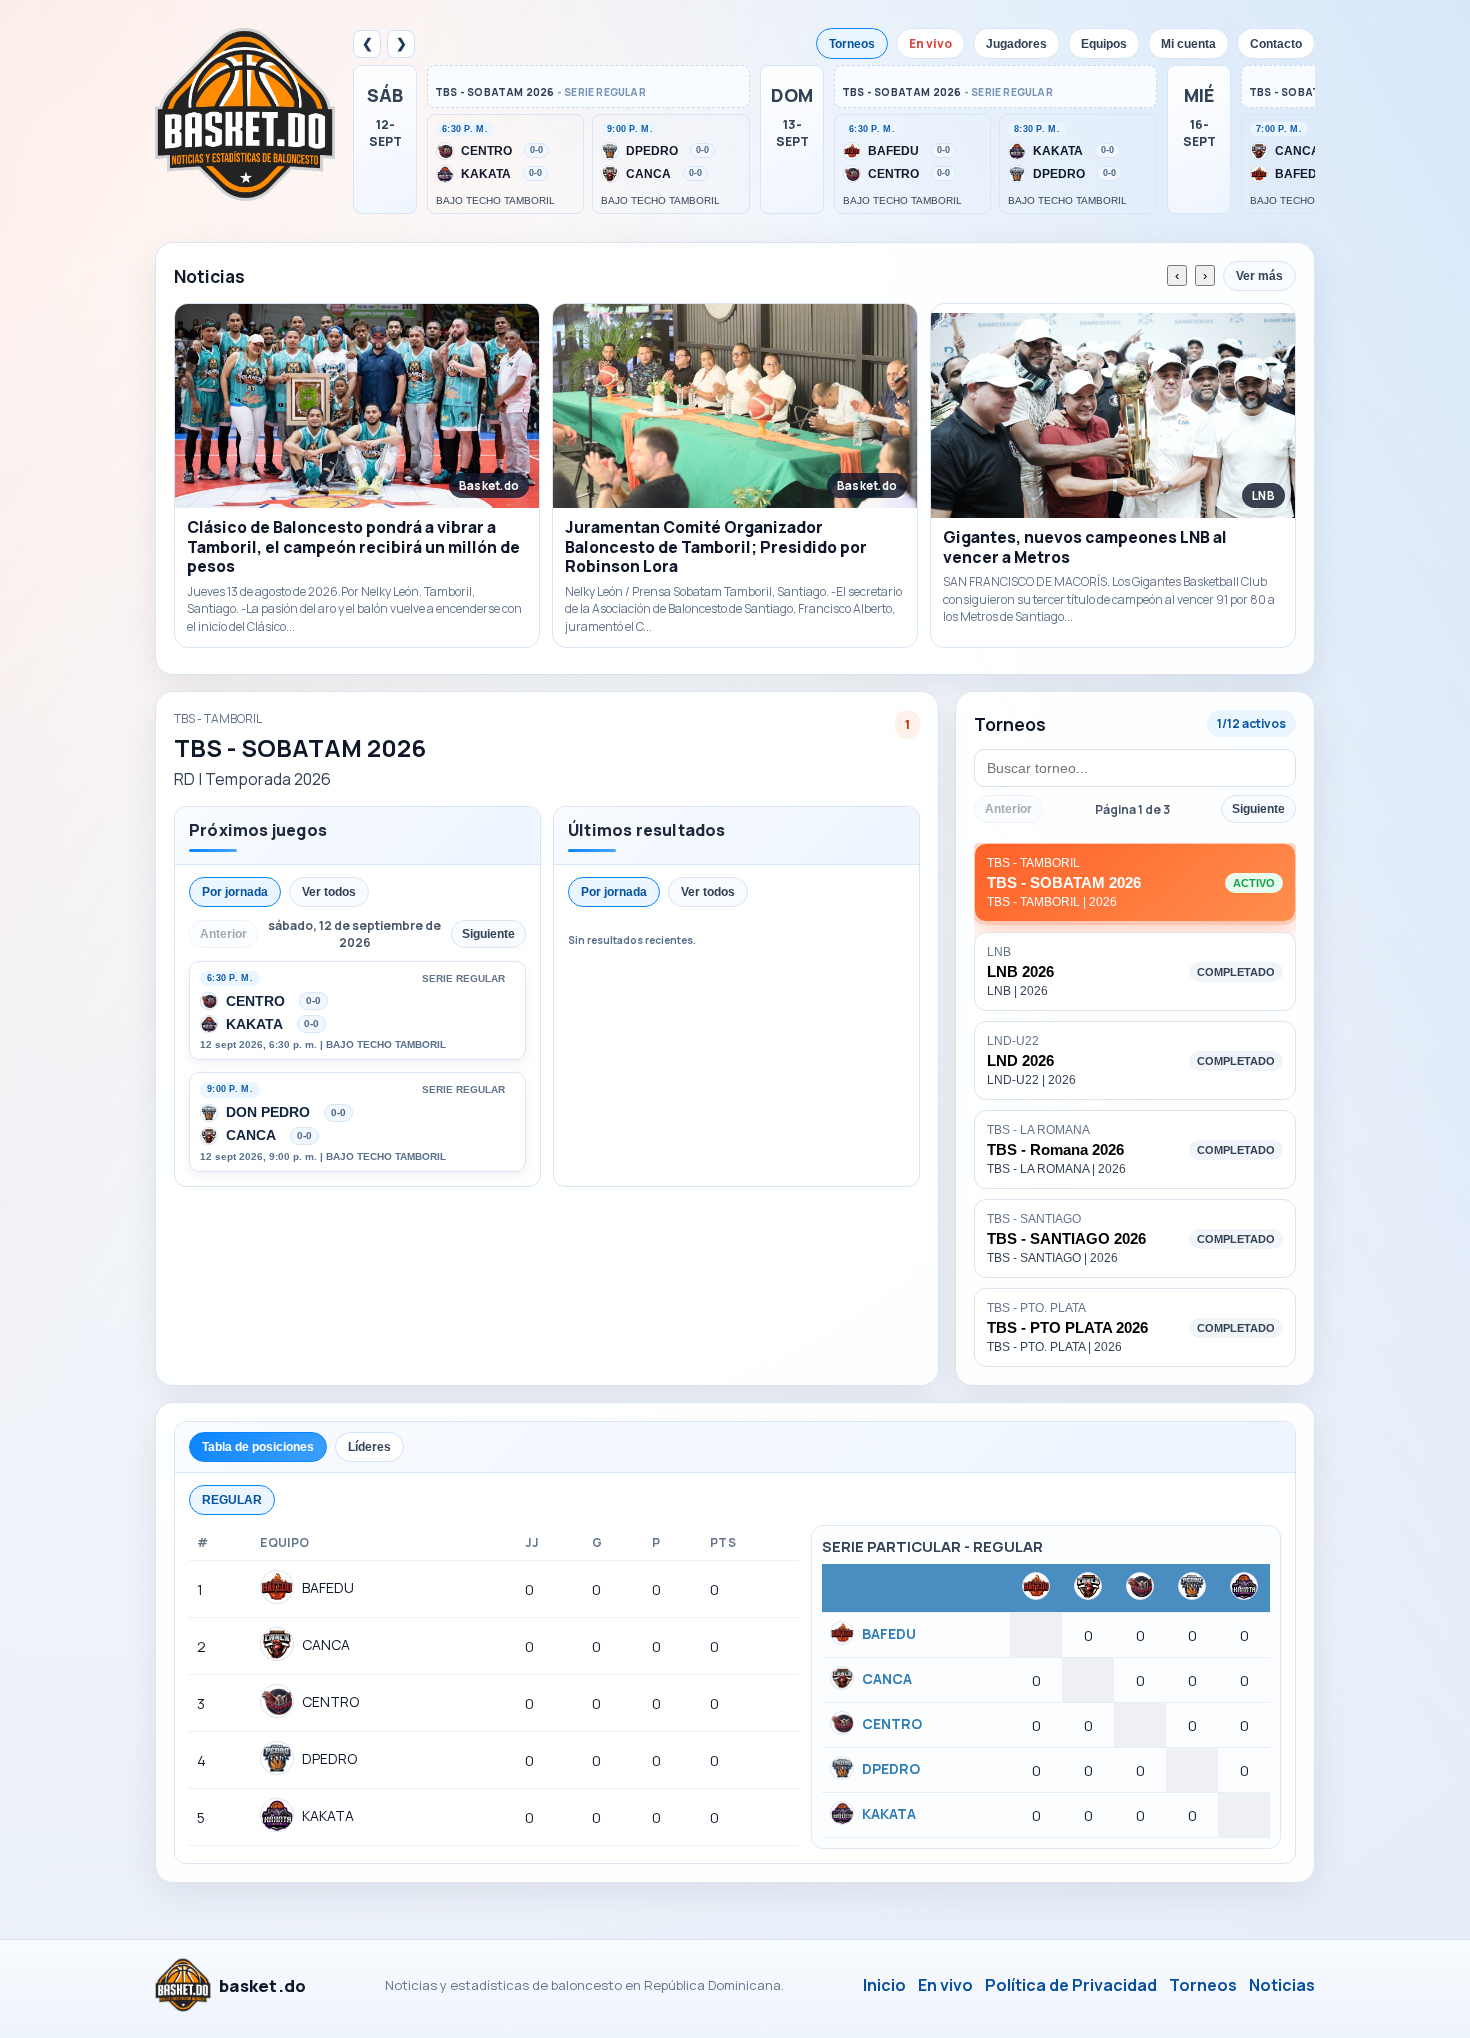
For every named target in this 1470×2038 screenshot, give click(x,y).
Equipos (1104, 44)
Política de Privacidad (1071, 1985)
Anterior (1008, 809)
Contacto (1276, 44)
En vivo (930, 43)
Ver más (1259, 276)
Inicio (884, 1985)
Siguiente (1258, 809)
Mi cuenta (1188, 44)
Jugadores (1016, 44)
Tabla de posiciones (258, 1447)
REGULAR (232, 1500)
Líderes (369, 1447)
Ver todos (329, 892)
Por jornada (235, 892)
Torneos (852, 44)
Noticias (1282, 1985)
